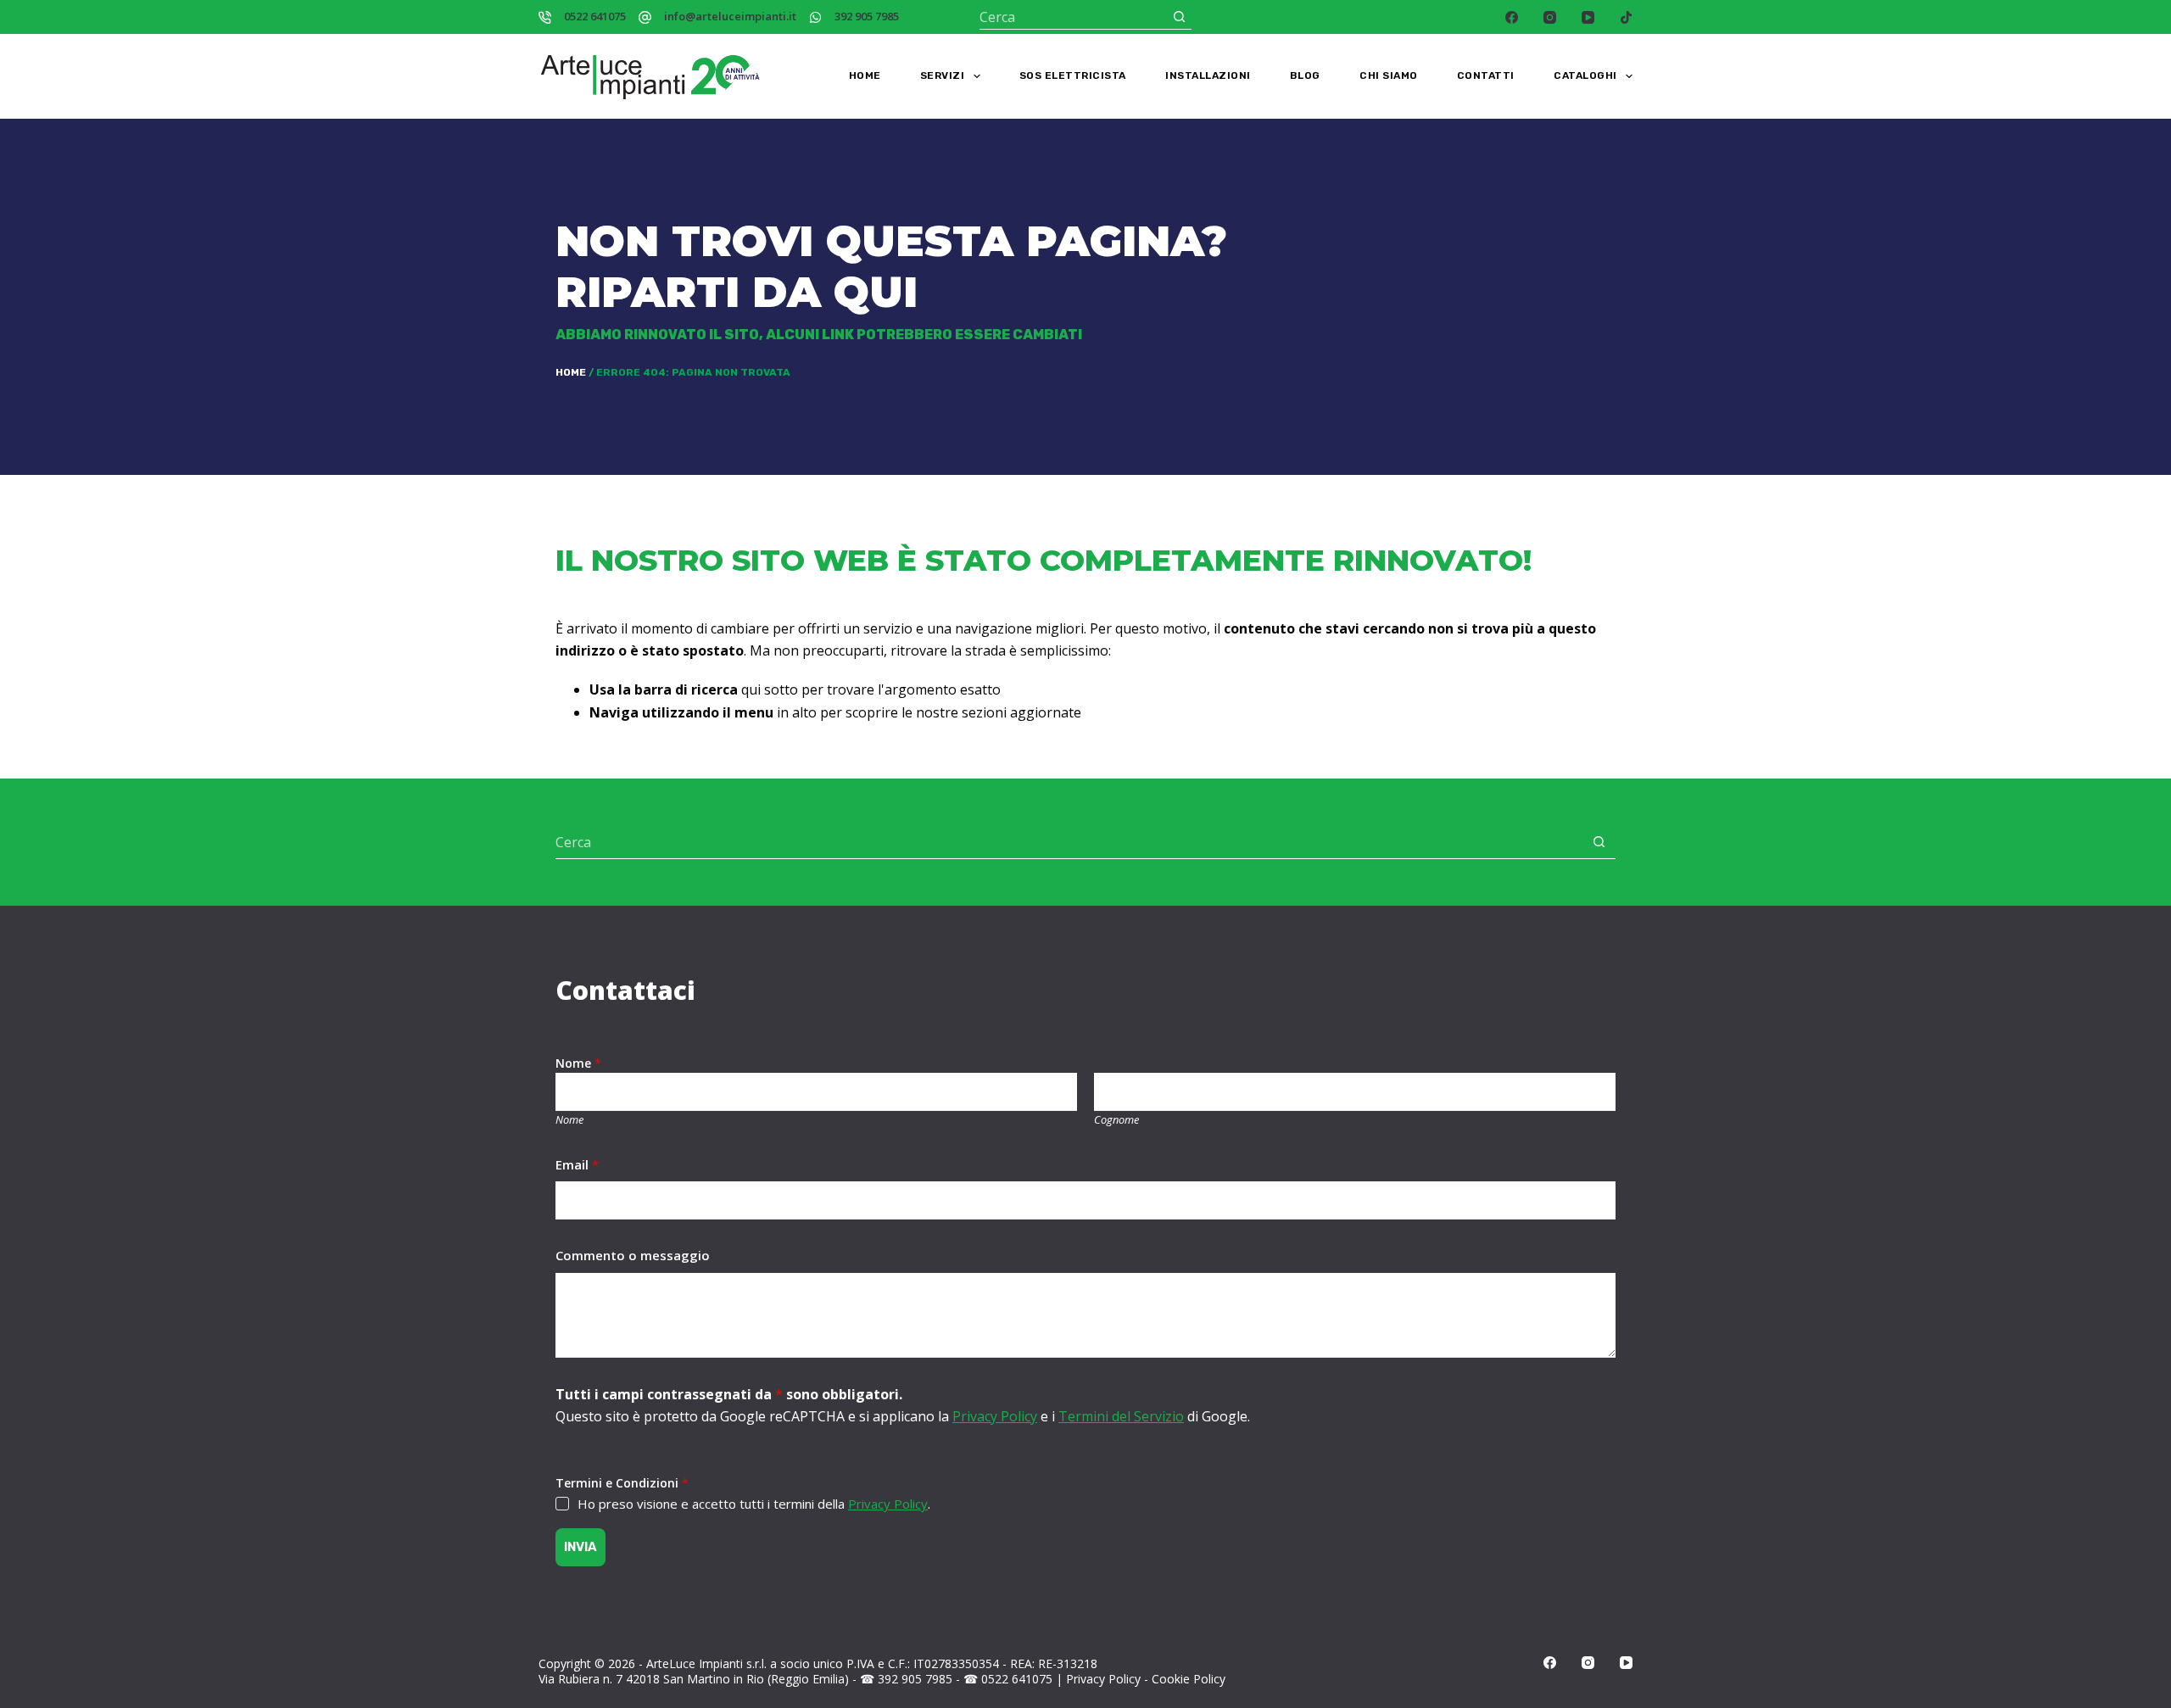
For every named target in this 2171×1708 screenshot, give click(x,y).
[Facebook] (1512, 17)
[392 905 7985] (815, 17)
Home (865, 75)
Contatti (1486, 75)
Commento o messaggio (633, 1255)
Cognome (1116, 1119)
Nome (569, 1119)
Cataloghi (1585, 75)
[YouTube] (1588, 17)
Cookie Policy (1189, 1679)
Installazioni (1208, 75)
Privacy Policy (995, 1416)
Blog (1305, 75)
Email (577, 1164)
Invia (580, 1547)
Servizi (943, 75)
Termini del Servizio (1121, 1416)
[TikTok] (1626, 17)
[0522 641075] (545, 17)
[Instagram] (1550, 17)
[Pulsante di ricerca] (1179, 17)
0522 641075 (595, 16)
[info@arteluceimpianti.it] (645, 17)
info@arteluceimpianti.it (730, 16)
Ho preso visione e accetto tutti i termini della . (754, 1504)
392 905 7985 (867, 16)
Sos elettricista (1073, 75)
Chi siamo (1389, 75)
